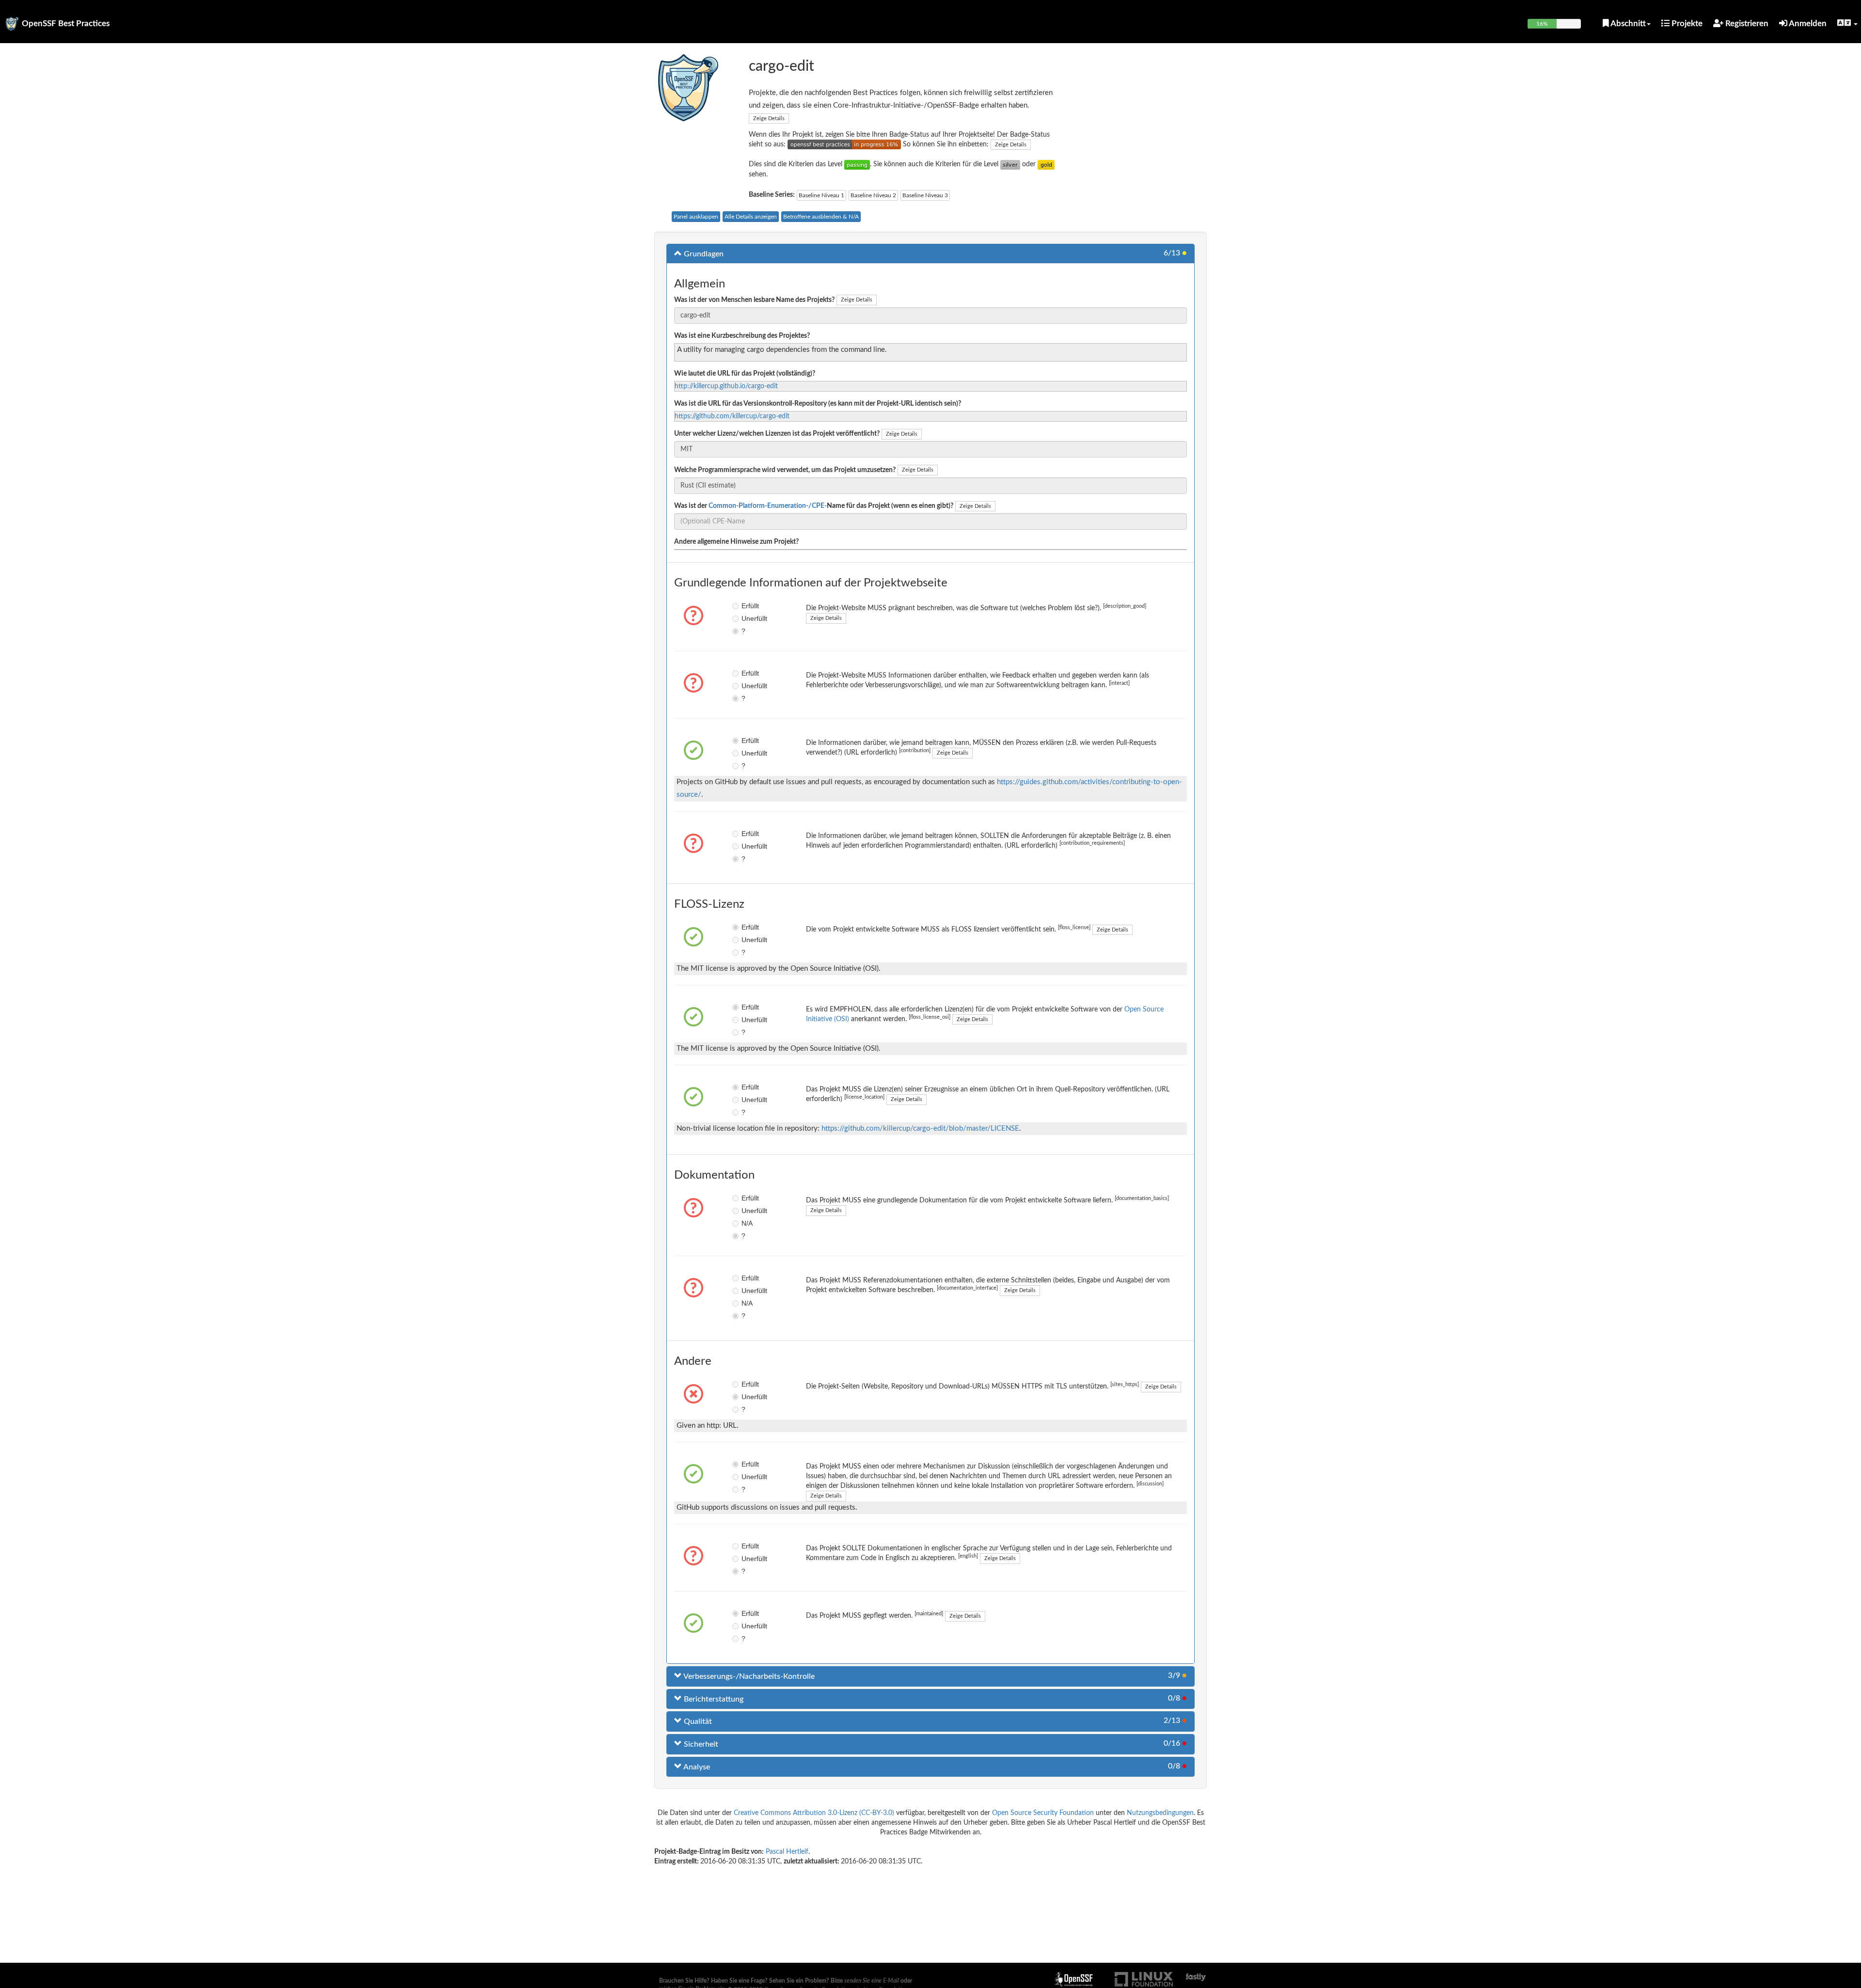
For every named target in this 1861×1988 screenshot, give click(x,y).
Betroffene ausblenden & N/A (821, 217)
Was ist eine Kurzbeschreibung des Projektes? (742, 336)
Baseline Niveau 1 (821, 195)
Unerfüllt (749, 618)
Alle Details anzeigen (751, 217)
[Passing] (857, 164)
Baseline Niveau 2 (873, 195)
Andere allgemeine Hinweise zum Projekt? (736, 542)
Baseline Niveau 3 (925, 195)
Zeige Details (769, 118)
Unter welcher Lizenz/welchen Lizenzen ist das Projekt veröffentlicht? (777, 434)
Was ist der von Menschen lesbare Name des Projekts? (754, 300)
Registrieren (1746, 24)
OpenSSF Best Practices (66, 24)
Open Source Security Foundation (1043, 1813)
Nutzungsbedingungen (1160, 1813)
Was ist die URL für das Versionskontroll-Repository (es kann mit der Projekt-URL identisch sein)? (818, 404)
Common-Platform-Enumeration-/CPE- (768, 506)
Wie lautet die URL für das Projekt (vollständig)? (745, 374)
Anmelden (1807, 24)
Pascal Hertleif (787, 1852)
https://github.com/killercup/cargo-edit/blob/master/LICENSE (920, 1128)
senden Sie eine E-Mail (872, 1981)
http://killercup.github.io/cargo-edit (726, 386)
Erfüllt (749, 606)
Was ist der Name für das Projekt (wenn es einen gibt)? (814, 506)
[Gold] (1046, 164)
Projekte (1686, 24)
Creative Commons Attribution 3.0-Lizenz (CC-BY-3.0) (814, 1813)
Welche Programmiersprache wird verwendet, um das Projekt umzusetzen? (785, 470)
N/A (747, 1223)
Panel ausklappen (696, 217)
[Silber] (1010, 164)
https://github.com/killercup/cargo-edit (732, 416)
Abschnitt (1627, 24)
